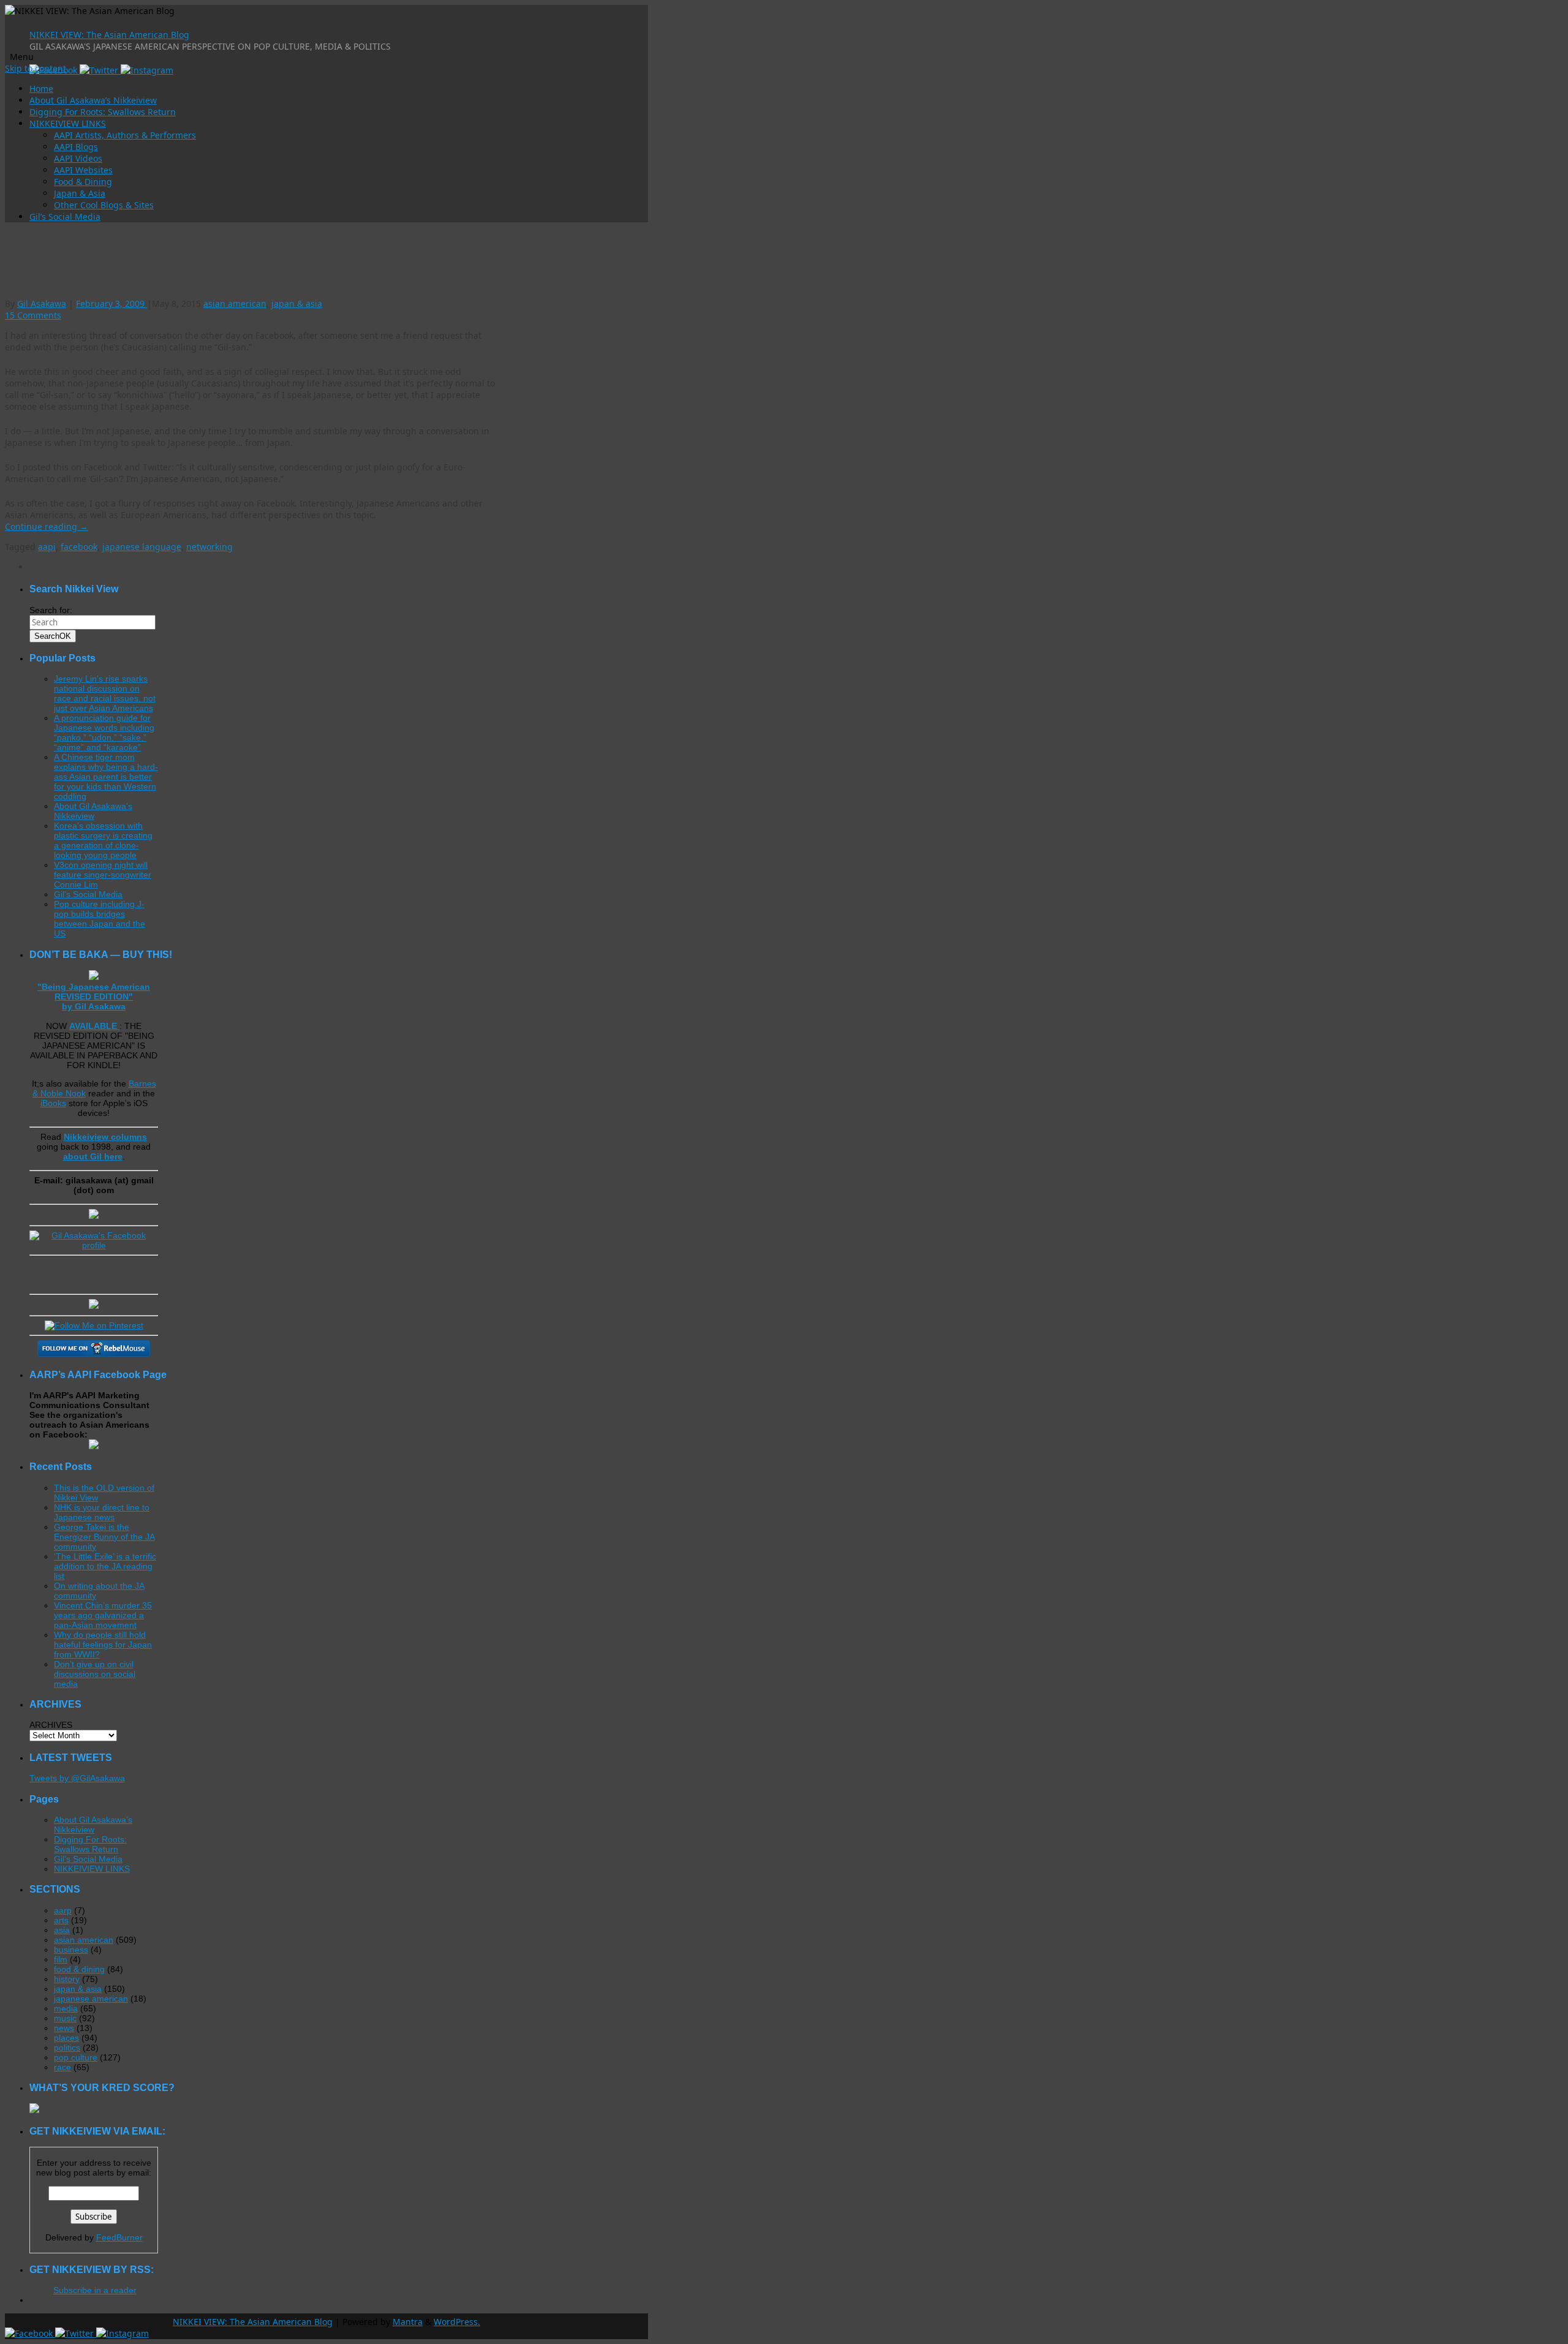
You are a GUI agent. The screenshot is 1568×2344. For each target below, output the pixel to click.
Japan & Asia (80, 193)
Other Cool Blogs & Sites (104, 205)
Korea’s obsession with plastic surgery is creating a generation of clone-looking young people (103, 840)
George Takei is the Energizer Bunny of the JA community (104, 1537)
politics (67, 2048)
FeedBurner (119, 2237)
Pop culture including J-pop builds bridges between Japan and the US (100, 919)
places (66, 2038)
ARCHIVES (51, 1725)
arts (61, 1920)
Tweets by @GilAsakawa (77, 1778)
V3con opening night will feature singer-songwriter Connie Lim (103, 875)
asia (62, 1930)
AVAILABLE (94, 1026)
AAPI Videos (78, 158)
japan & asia (297, 303)
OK (53, 636)
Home (41, 89)
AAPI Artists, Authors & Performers (125, 135)
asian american (235, 303)
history (67, 1979)
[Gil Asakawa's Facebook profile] (94, 1245)
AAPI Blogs (76, 147)
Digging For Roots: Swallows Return (103, 112)
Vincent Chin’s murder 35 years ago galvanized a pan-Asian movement (103, 1615)
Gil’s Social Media (65, 217)
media (66, 2008)
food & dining (79, 1969)
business (71, 1950)
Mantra (408, 2322)
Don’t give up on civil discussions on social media (95, 1674)
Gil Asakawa (42, 303)
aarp (63, 1910)
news (64, 2028)
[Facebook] (30, 2333)
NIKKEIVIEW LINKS (68, 123)
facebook (79, 547)
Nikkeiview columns (105, 1137)
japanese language (142, 547)
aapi (47, 547)
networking (209, 547)
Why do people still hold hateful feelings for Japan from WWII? (103, 1645)
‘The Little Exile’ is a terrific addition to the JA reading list (105, 1566)
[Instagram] (147, 70)
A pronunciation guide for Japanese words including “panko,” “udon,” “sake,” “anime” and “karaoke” (104, 733)
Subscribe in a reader (95, 2290)
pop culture (76, 2057)
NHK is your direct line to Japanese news (102, 1512)
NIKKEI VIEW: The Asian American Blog (109, 35)
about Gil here (93, 1156)
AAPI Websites (83, 170)
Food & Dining (83, 182)
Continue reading (47, 526)
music (65, 2018)
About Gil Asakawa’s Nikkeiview (93, 100)
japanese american (91, 1999)
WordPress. (457, 2322)
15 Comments (33, 315)
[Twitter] (100, 70)
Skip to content (36, 68)
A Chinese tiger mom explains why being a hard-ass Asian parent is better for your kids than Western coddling (106, 777)
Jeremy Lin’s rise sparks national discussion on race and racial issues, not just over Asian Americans (105, 693)
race (62, 2067)
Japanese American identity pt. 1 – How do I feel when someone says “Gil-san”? (224, 278)
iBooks (53, 1103)
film (61, 1959)
